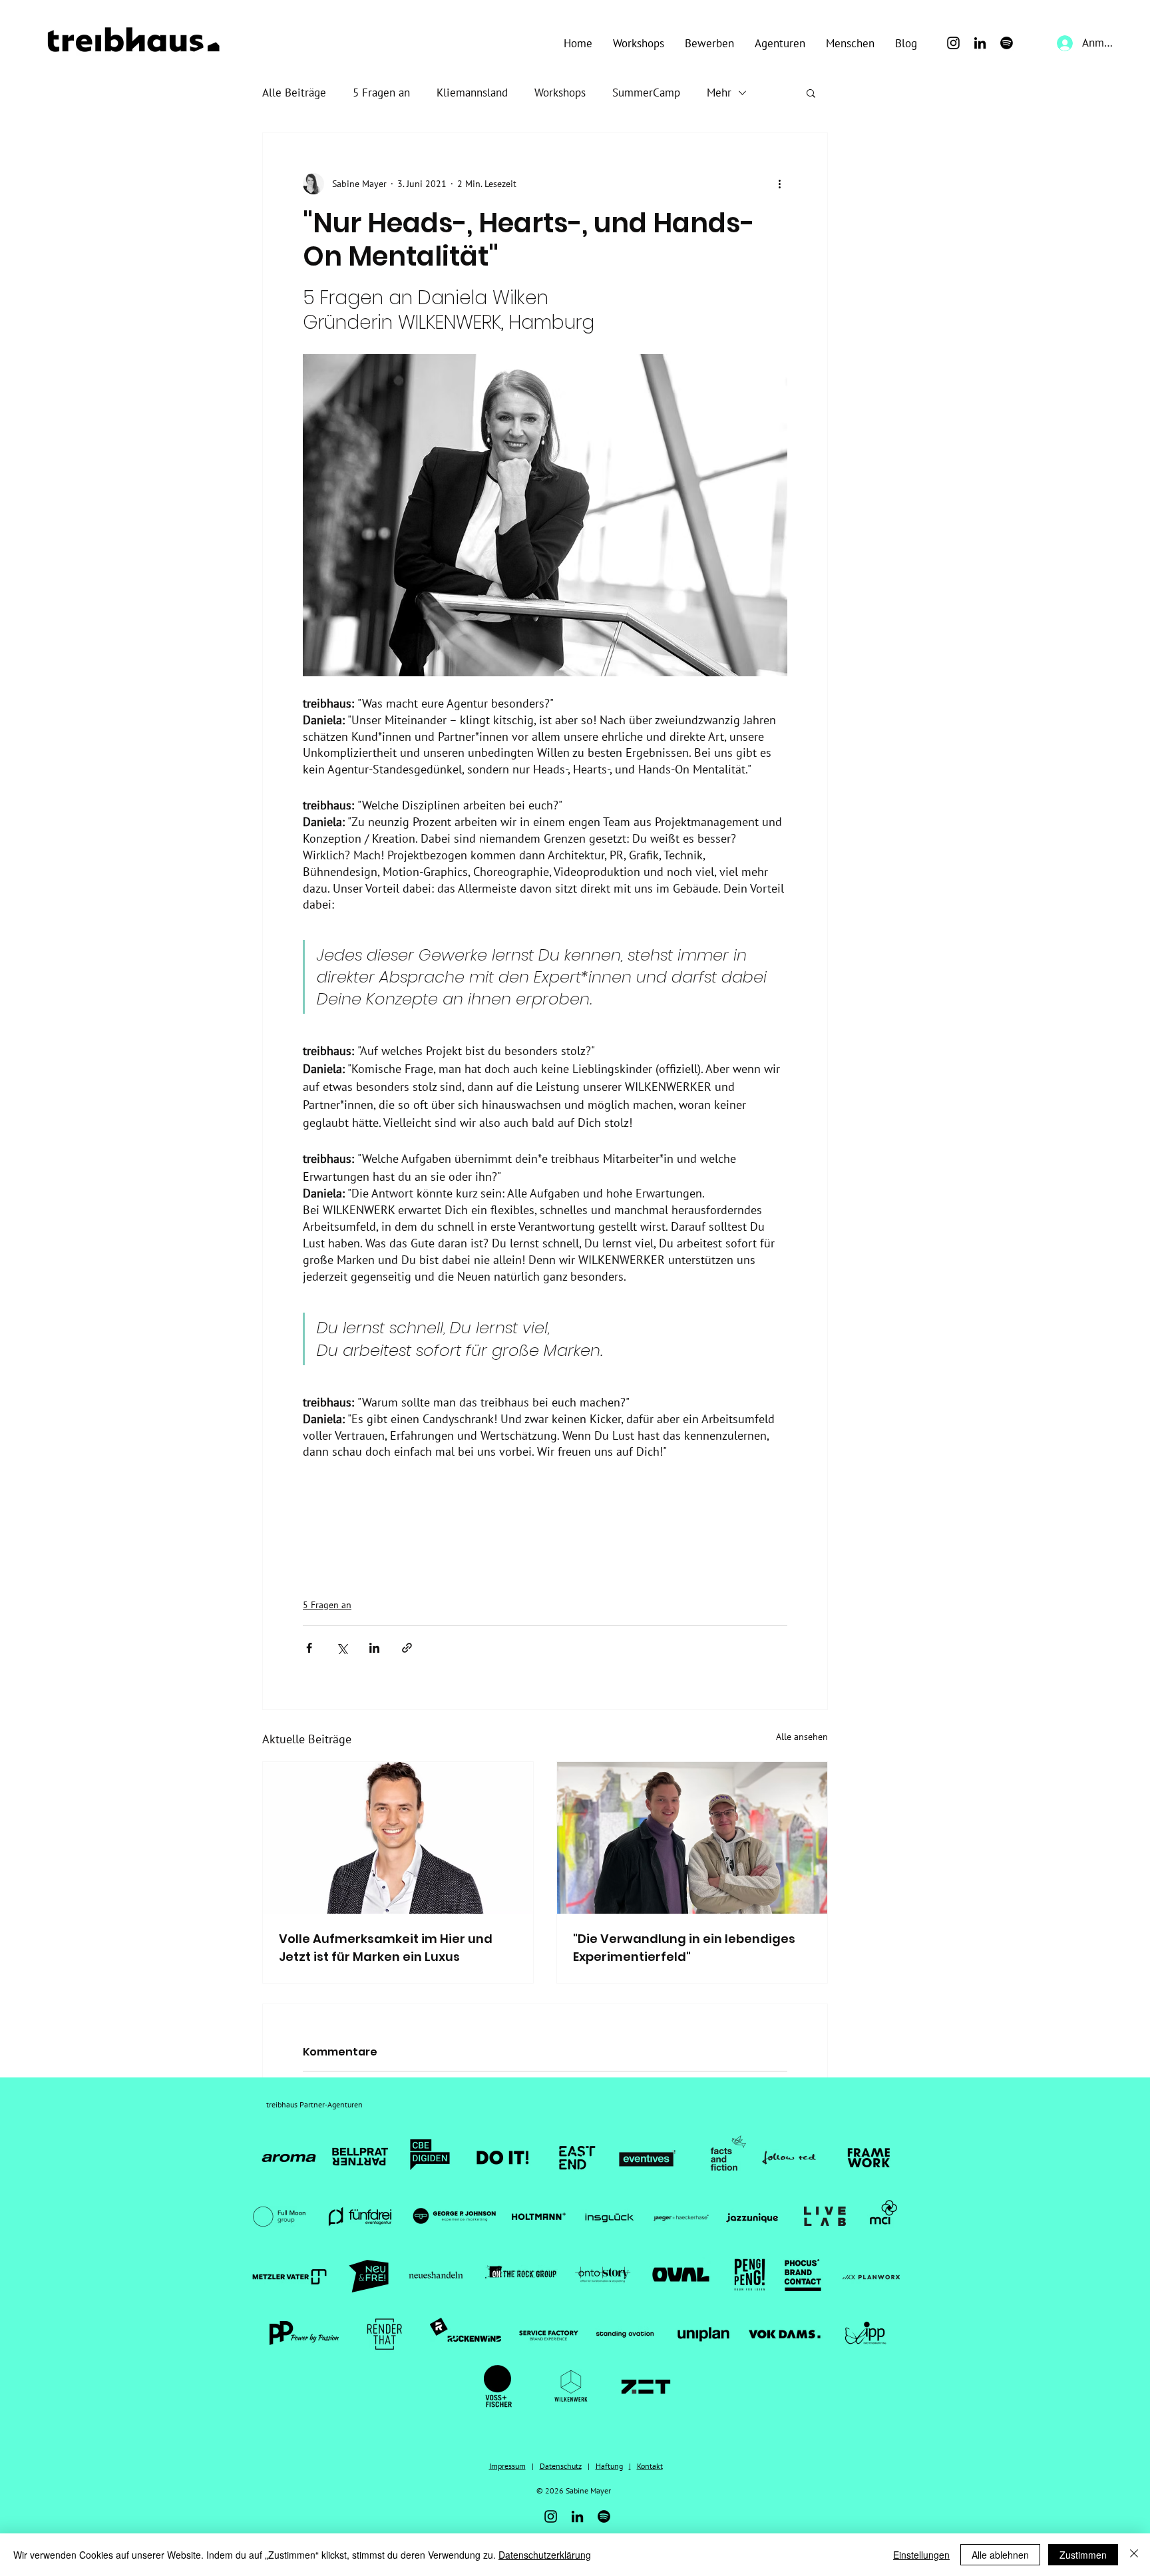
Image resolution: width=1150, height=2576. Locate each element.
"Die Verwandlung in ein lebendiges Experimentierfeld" (684, 1948)
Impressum (507, 2466)
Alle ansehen (802, 1737)
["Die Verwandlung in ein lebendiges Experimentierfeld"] (692, 1838)
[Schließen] (1134, 2555)
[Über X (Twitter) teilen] (342, 1648)
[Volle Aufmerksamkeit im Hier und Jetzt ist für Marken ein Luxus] (398, 1838)
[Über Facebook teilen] (309, 1648)
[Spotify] (1007, 43)
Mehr (719, 93)
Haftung (609, 2466)
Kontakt (650, 2466)
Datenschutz (561, 2466)
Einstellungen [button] (921, 2555)
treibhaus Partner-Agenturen (314, 2104)
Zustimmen (1083, 2555)
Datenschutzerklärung (545, 2555)
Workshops (560, 93)
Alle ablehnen (1000, 2555)
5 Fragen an (381, 93)
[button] (811, 93)
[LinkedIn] (980, 43)
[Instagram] (953, 43)
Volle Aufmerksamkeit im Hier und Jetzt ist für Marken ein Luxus (386, 1948)
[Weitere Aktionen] (779, 184)
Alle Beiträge (294, 93)
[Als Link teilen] (407, 1648)
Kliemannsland (472, 93)
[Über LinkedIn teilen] (374, 1648)
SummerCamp (646, 93)
